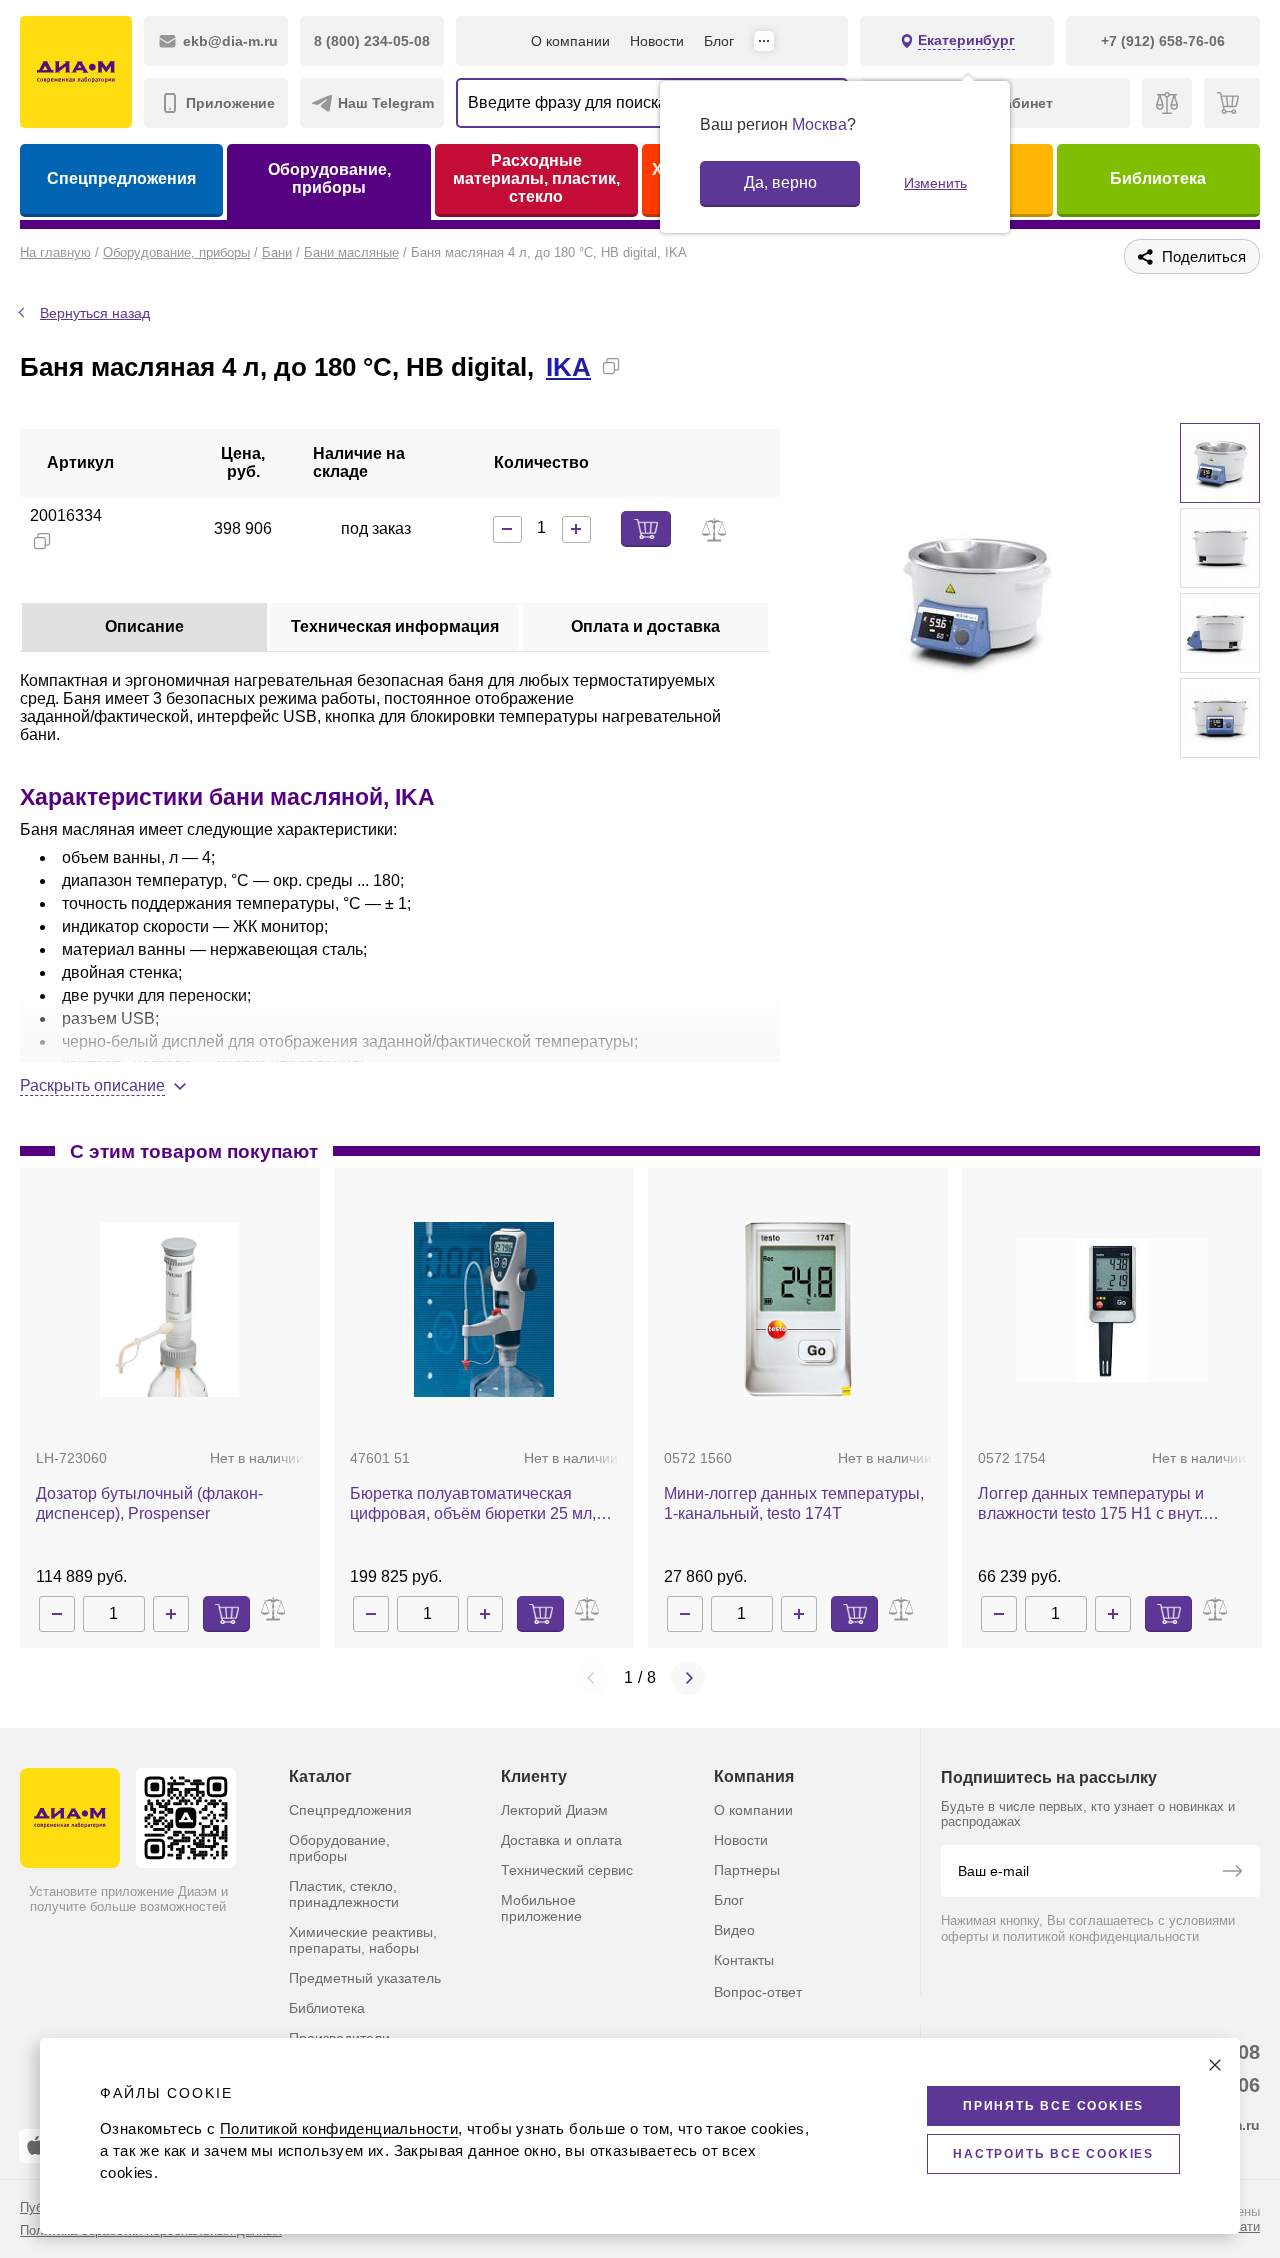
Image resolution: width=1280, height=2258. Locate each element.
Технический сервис (567, 1870)
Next (688, 1678)
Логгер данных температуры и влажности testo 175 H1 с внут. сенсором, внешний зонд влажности (1091, 1504)
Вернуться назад (95, 313)
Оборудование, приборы (329, 178)
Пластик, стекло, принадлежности (344, 1894)
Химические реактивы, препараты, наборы (363, 1940)
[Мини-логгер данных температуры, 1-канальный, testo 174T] (798, 1309)
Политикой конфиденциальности (339, 2128)
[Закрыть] (1215, 2065)
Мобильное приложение (541, 1908)
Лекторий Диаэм (554, 1810)
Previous (592, 1678)
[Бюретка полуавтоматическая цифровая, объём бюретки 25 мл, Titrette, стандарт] (484, 1309)
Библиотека (1158, 178)
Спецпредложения (121, 178)
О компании (570, 41)
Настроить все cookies (1053, 2154)
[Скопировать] (611, 366)
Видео (734, 1930)
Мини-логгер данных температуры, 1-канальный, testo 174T (794, 1503)
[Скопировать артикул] (42, 541)
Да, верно (780, 182)
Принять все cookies (1053, 2106)
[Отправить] (1232, 1873)
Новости (657, 41)
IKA (568, 367)
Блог (719, 41)
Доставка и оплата (561, 1840)
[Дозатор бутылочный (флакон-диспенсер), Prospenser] (169, 1309)
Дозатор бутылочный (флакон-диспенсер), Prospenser (149, 1503)
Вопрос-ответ (758, 1992)
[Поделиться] (643, 366)
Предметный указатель (365, 1978)
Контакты (744, 1960)
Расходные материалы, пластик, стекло (536, 178)
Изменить (935, 183)
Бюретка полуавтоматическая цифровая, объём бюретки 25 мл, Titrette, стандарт (473, 1504)
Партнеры (747, 1870)
